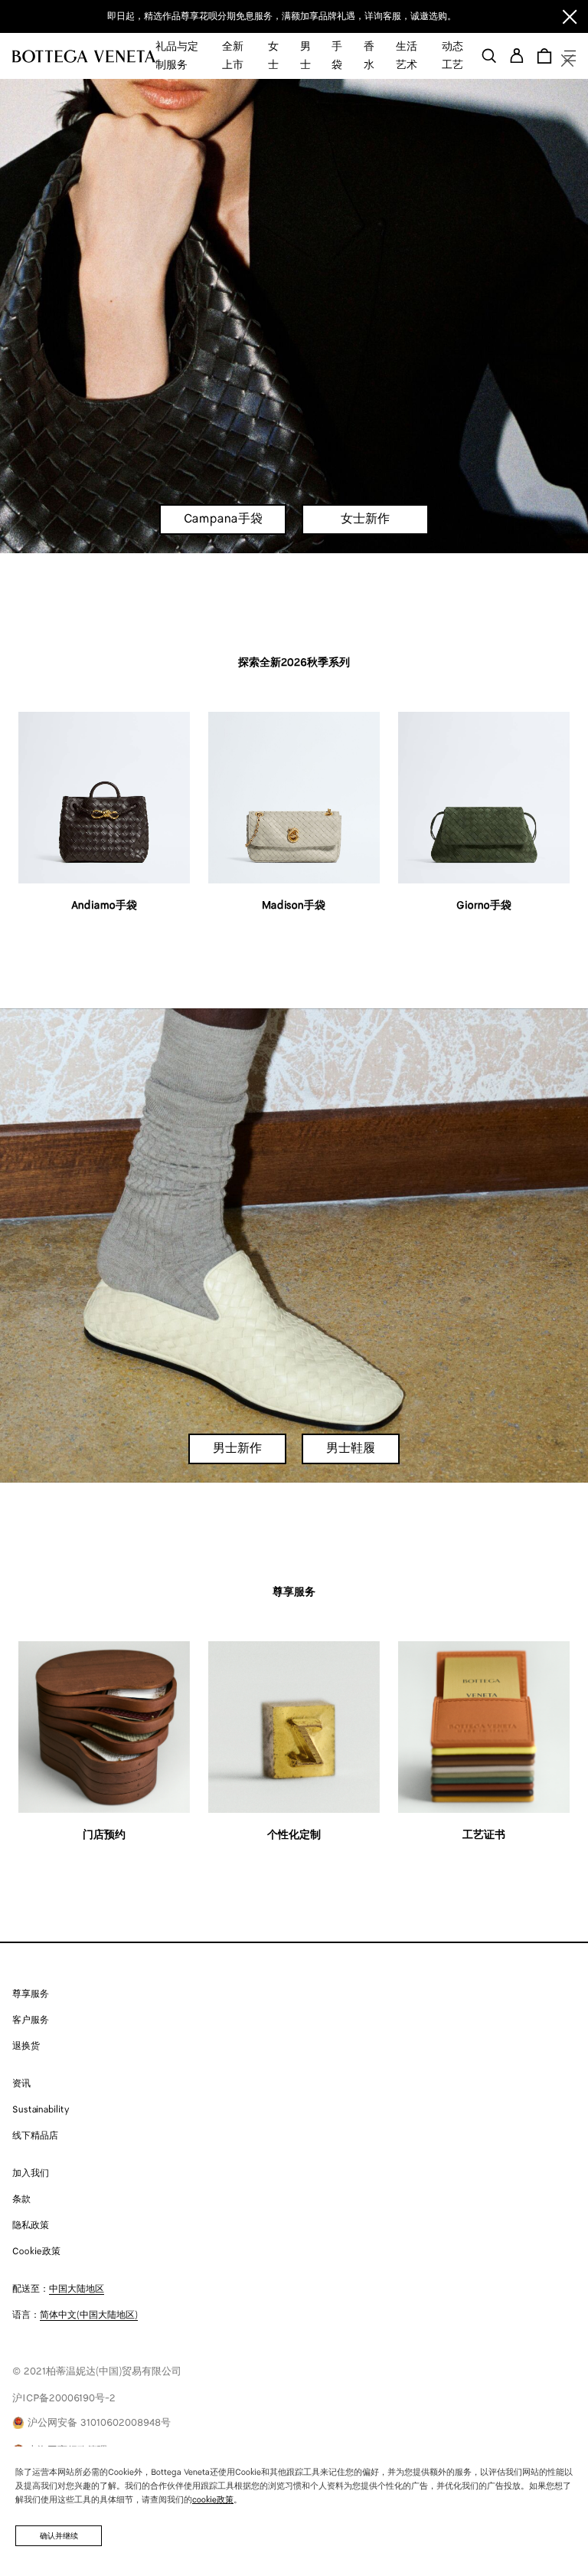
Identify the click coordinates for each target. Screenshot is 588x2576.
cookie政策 (213, 2500)
